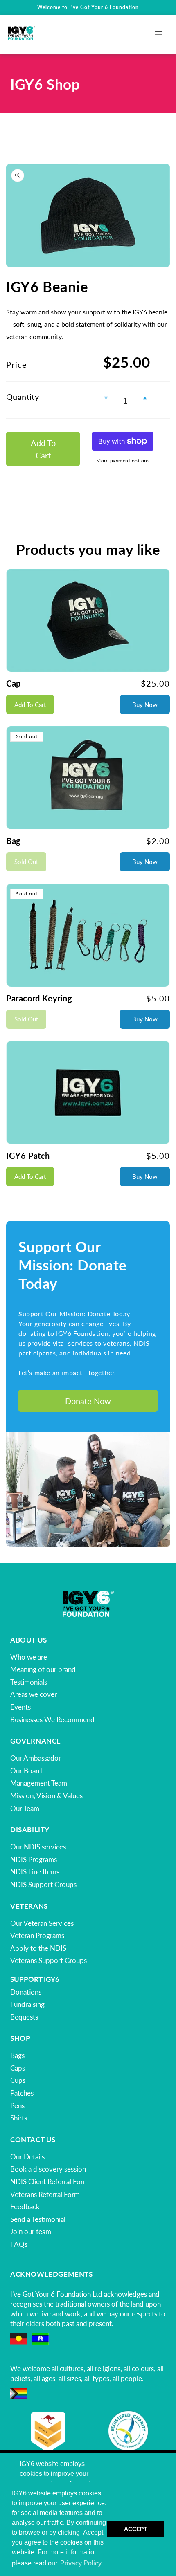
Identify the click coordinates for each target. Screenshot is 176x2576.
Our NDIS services (38, 1847)
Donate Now (88, 1401)
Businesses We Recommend (52, 1720)
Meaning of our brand (43, 1669)
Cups (18, 2080)
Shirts (19, 2118)
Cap (14, 683)
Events (20, 1707)
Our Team (25, 1808)
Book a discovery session (48, 2169)
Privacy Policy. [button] (81, 2563)
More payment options (123, 461)
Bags (17, 2055)
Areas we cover (34, 1694)
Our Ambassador (36, 1758)
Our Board (26, 1771)
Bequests (24, 2017)
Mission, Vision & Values (46, 1796)
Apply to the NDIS (38, 1948)
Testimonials (29, 1682)
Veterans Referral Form (45, 2194)
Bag (14, 841)
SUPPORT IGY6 (35, 1979)
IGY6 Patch (28, 1156)
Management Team (39, 1783)
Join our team (31, 2232)
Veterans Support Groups (49, 1960)
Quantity (23, 397)
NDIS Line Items (35, 1872)
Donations (26, 1992)
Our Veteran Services (42, 1923)
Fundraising (27, 2004)
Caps (18, 2068)
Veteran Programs (37, 1935)
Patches (22, 2093)
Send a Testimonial (38, 2219)
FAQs (19, 2244)
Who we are (29, 1657)
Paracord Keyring (39, 998)
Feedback (25, 2207)
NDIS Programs (34, 1859)
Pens (17, 2106)
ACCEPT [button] (136, 2529)
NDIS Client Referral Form (50, 2182)
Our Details (27, 2157)
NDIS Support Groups (43, 1884)
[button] (159, 35)
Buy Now (145, 705)
